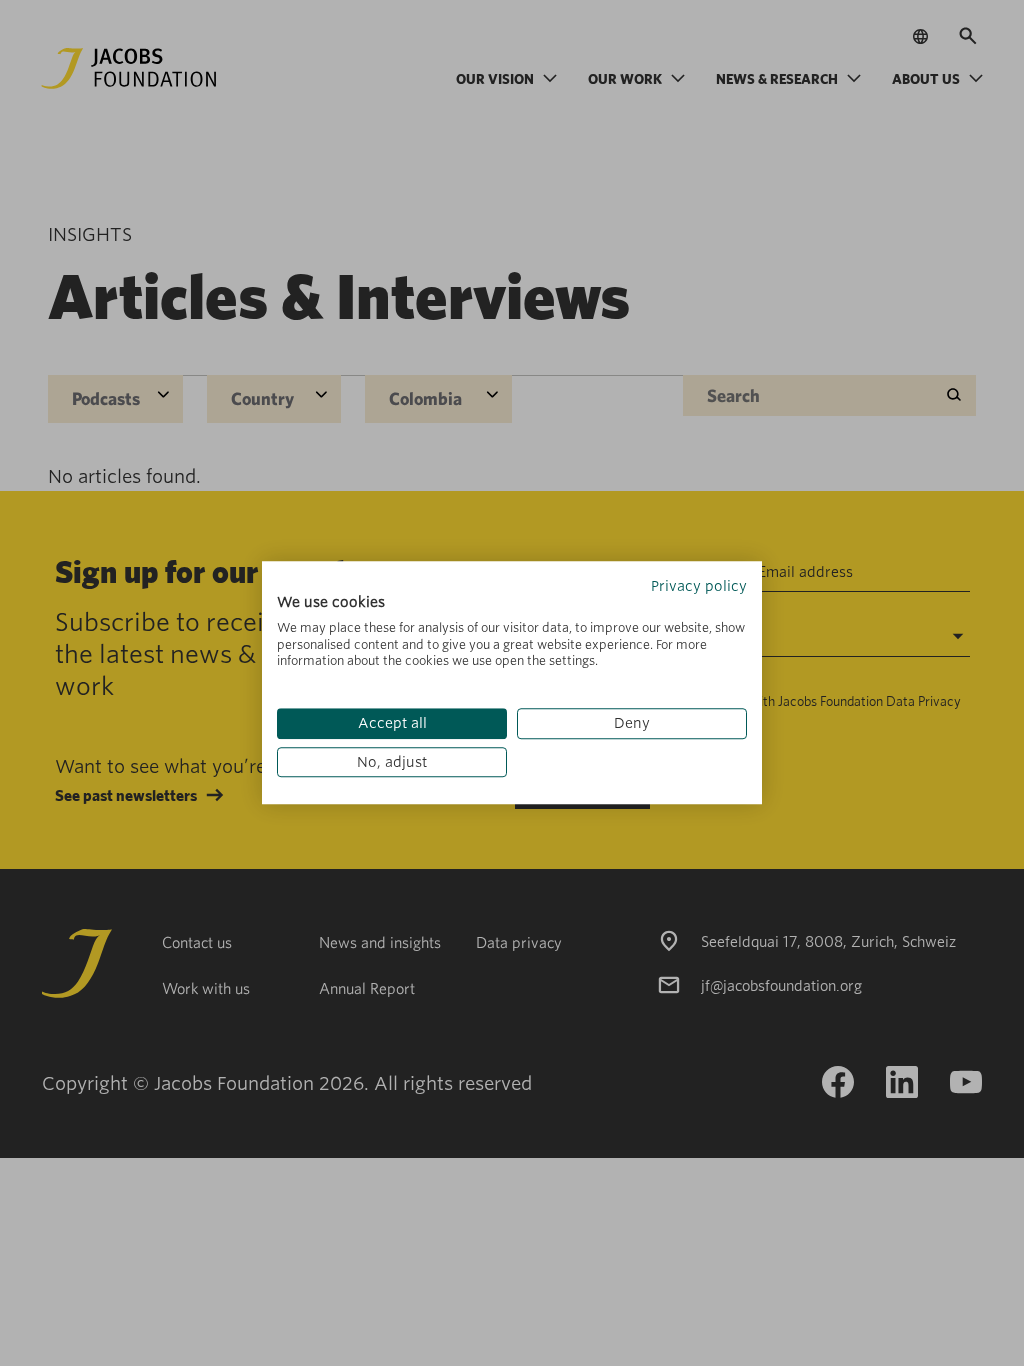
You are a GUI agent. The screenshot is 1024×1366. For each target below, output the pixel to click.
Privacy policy (699, 586)
